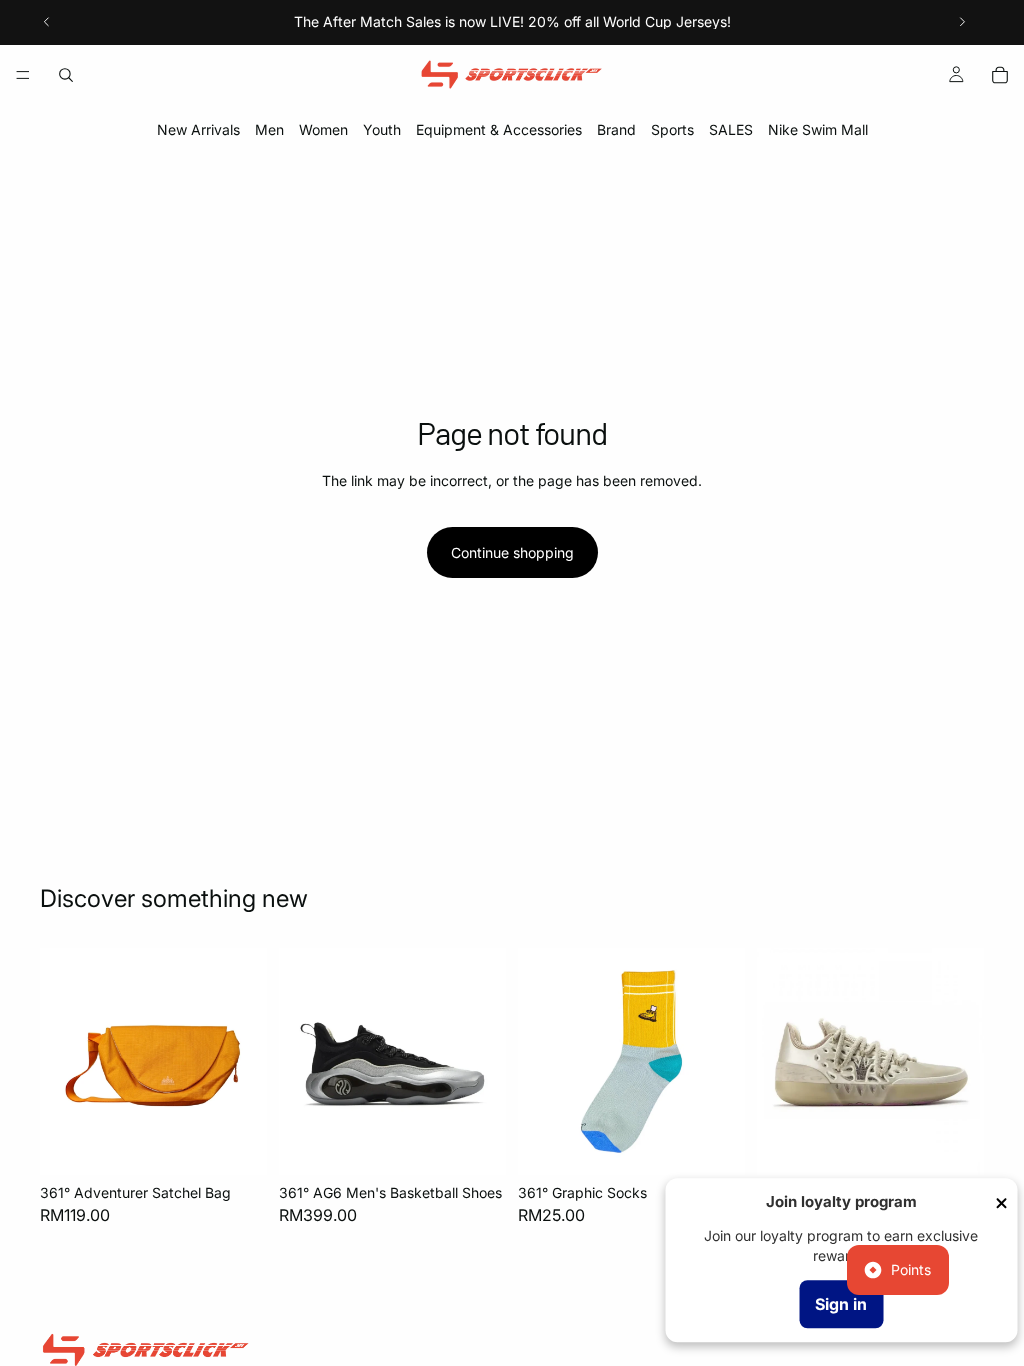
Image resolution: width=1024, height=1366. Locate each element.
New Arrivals (198, 129)
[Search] (66, 75)
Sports (672, 129)
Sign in (841, 1304)
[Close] (1001, 1203)
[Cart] (1000, 75)
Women (323, 129)
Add (253, 1144)
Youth (382, 129)
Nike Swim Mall (818, 129)
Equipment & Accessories (499, 129)
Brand (616, 129)
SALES (731, 129)
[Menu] (23, 75)
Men (269, 129)
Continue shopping (512, 552)
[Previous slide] (47, 22)
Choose (492, 1144)
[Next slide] (962, 22)
